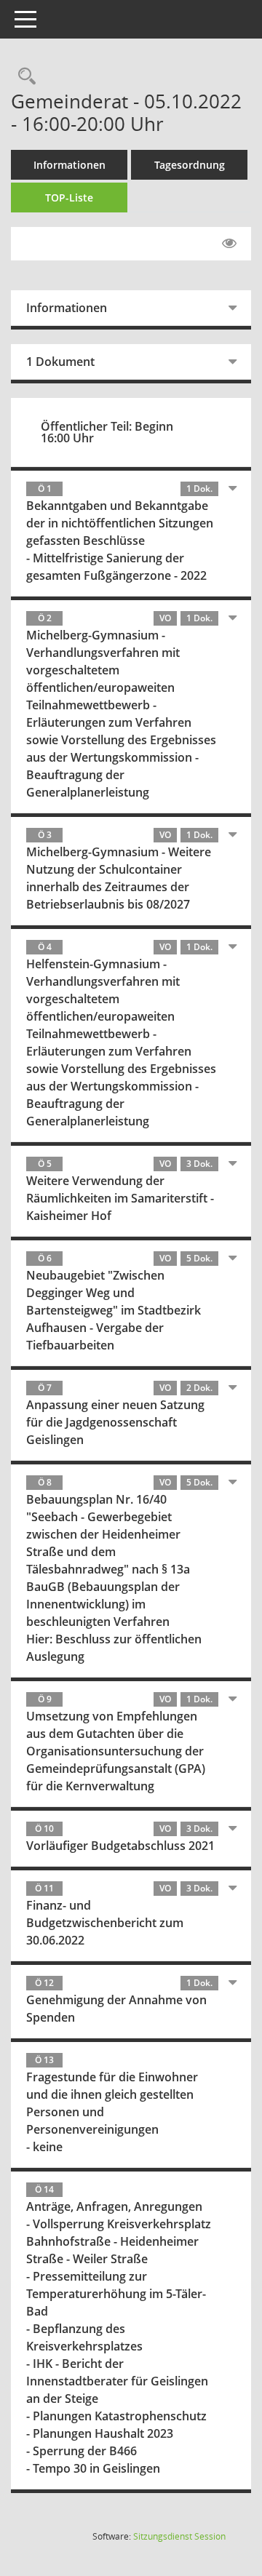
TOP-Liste (69, 198)
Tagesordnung (190, 165)
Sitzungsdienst (179, 2536)
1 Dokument (60, 362)
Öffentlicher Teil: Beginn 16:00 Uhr (107, 432)
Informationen (70, 165)
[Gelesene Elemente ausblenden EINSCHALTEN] (229, 244)
